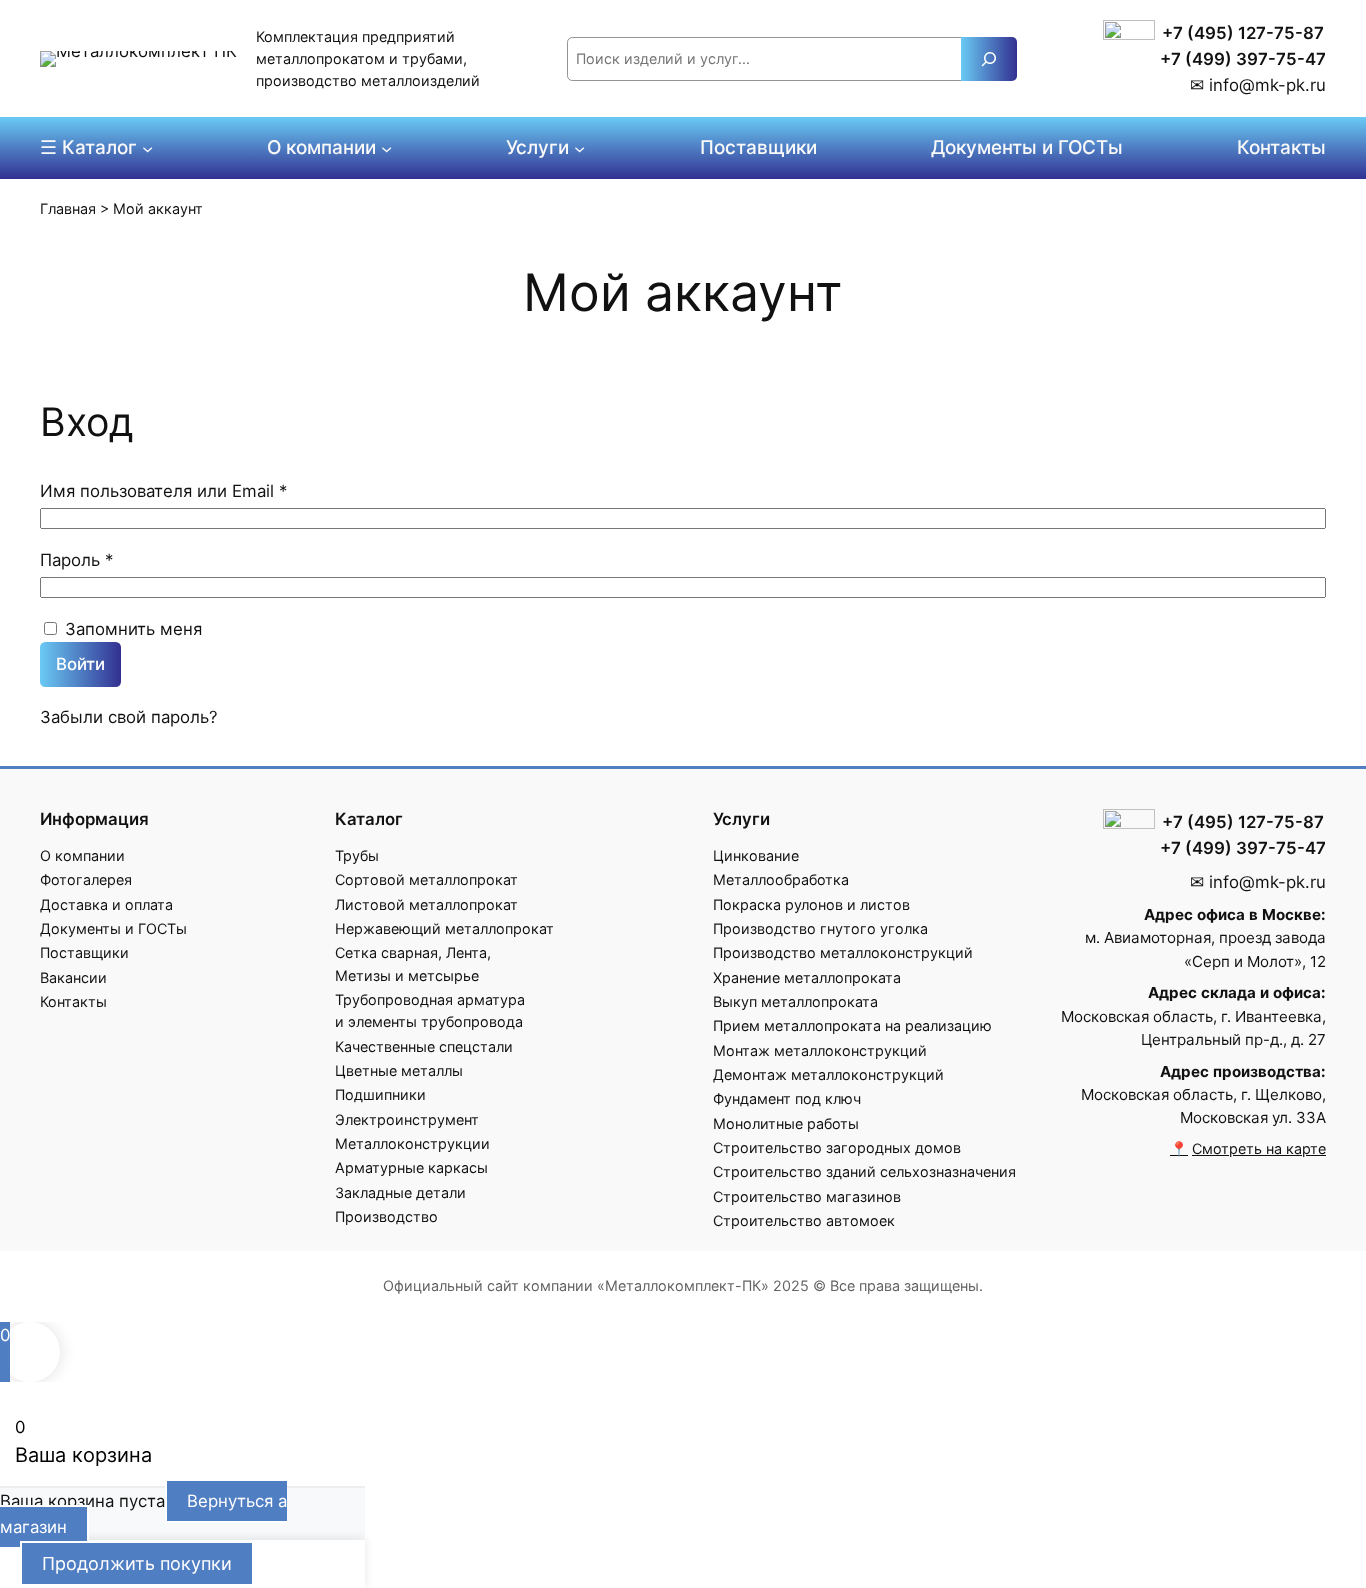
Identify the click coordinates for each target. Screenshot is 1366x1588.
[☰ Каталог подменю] (147, 147)
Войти (80, 664)
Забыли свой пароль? (129, 717)
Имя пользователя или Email (216, 490)
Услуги (741, 819)
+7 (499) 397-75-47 (1243, 59)
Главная (68, 208)
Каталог (369, 819)
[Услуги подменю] (579, 147)
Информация (94, 819)
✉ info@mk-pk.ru (1258, 85)
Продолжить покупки (137, 1563)
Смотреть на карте (1259, 1148)
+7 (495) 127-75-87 (1243, 33)
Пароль (129, 559)
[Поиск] (989, 58)
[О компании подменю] (386, 147)
